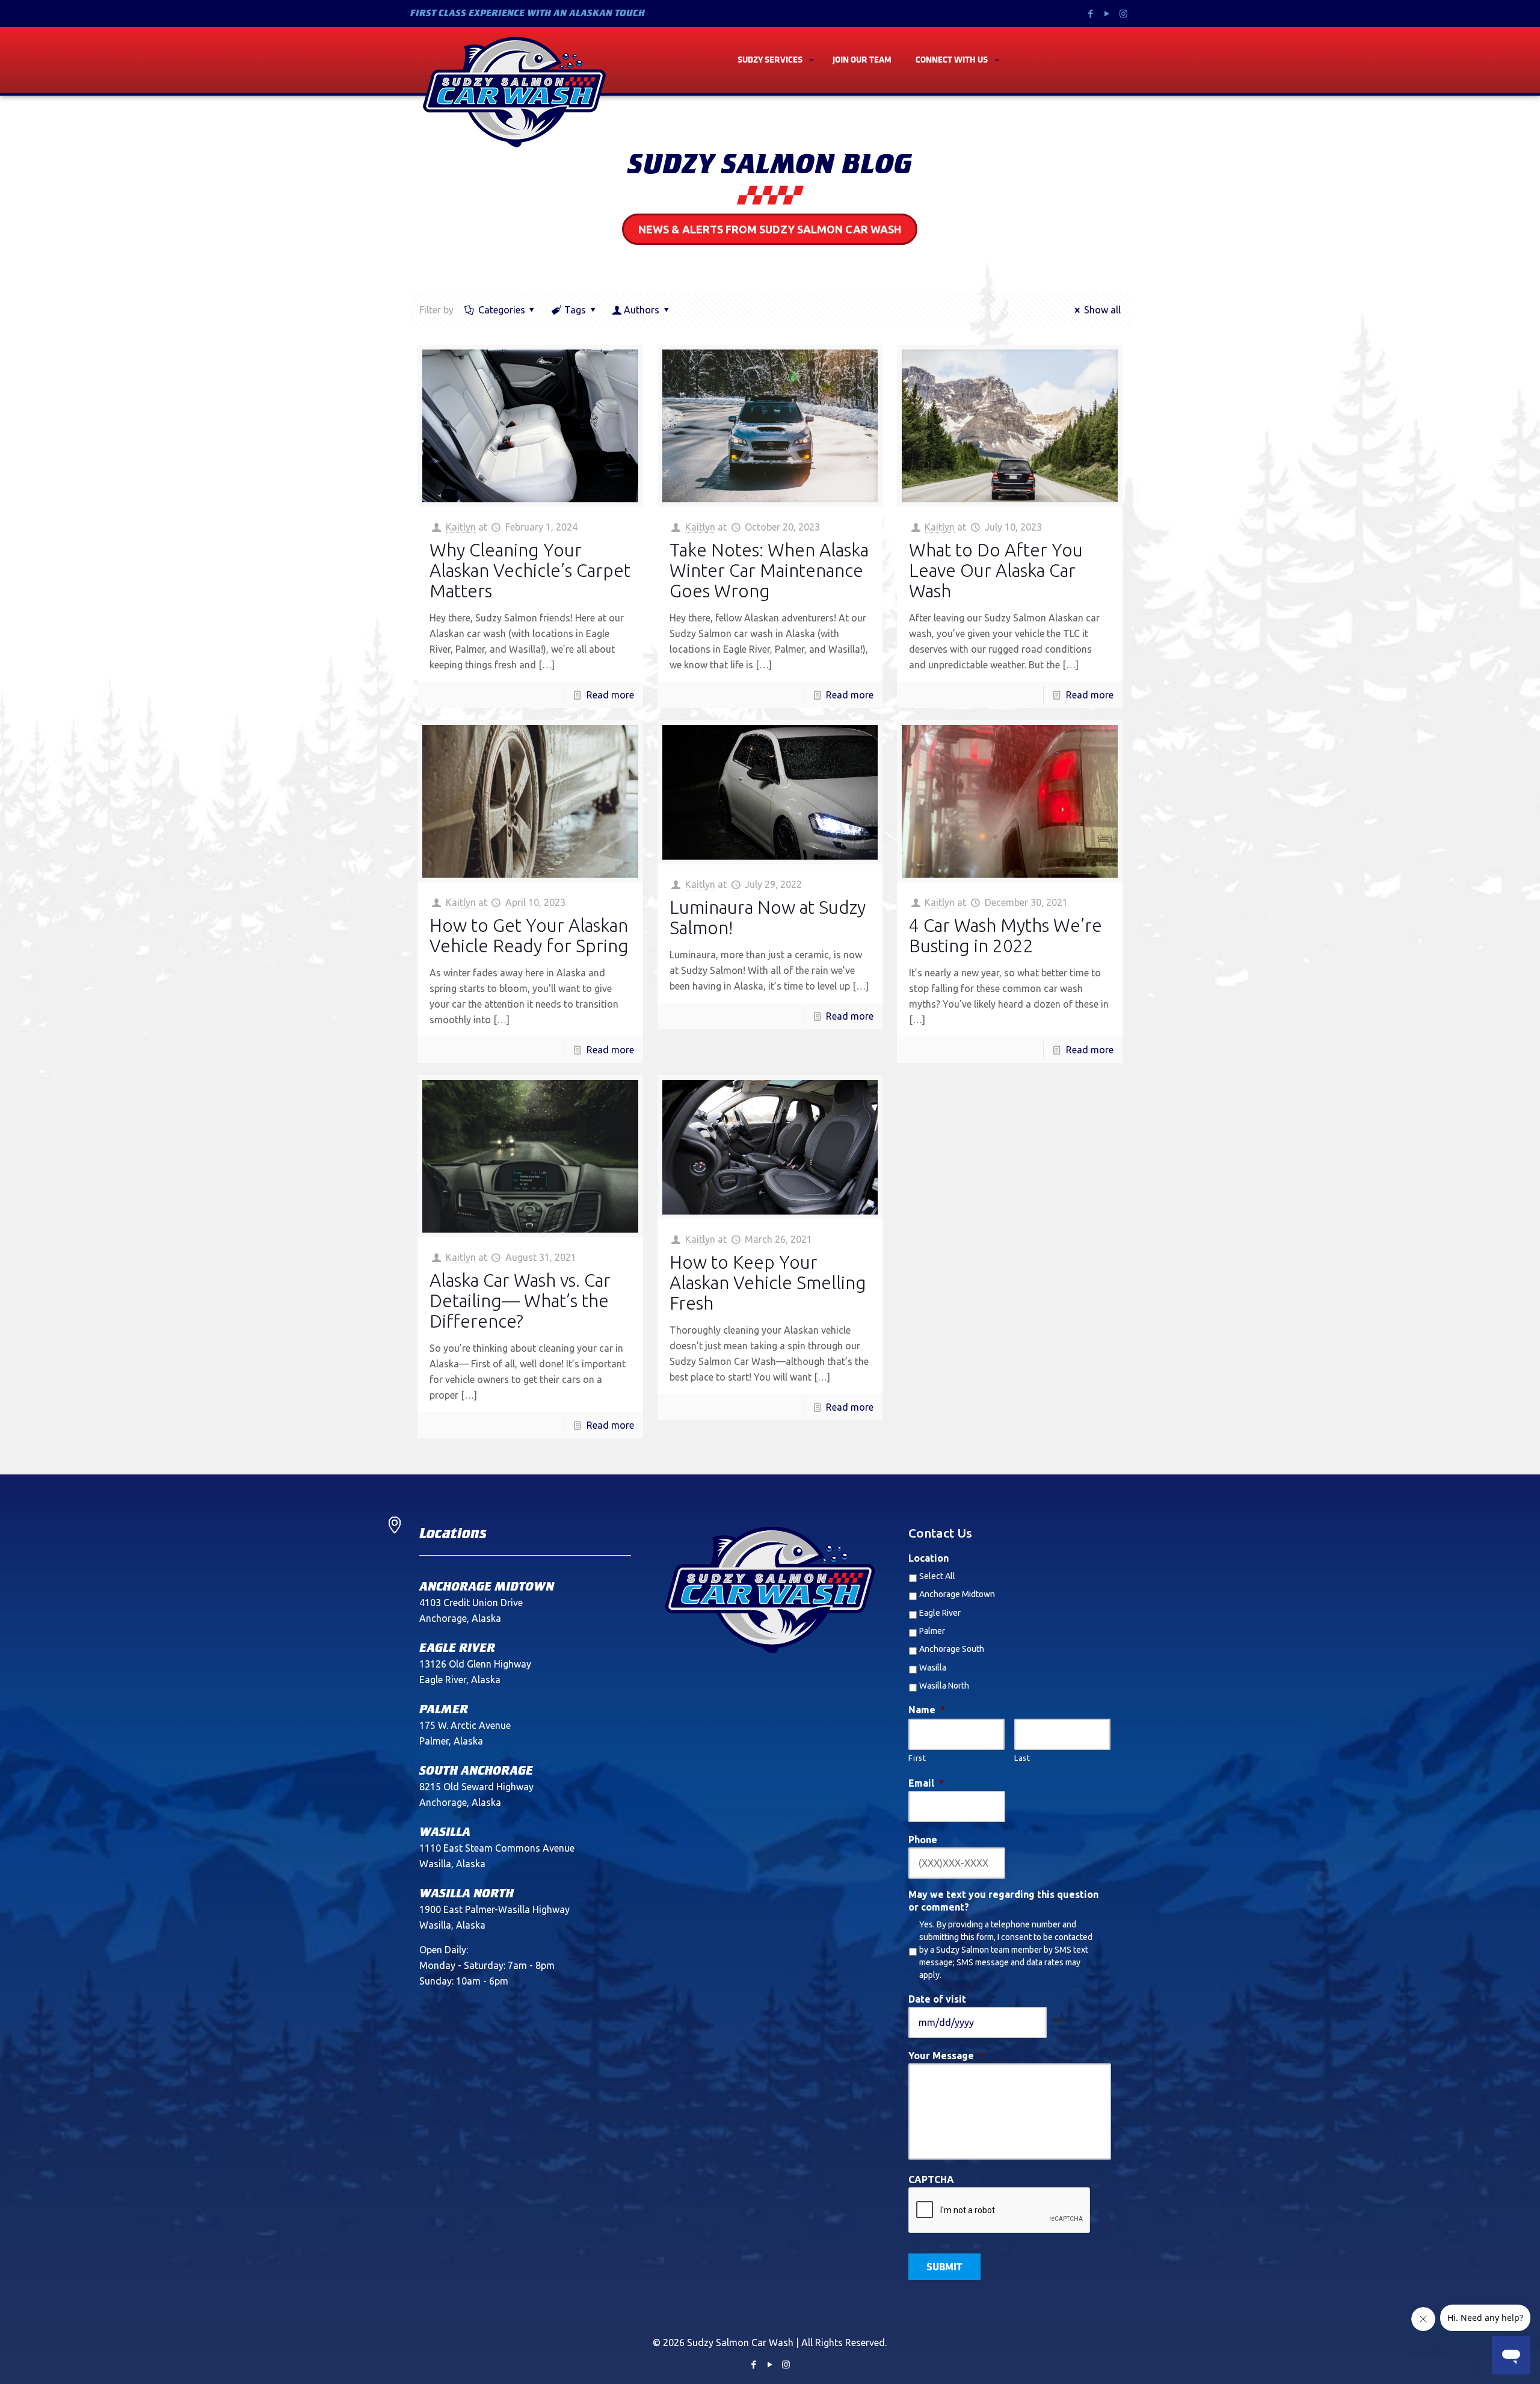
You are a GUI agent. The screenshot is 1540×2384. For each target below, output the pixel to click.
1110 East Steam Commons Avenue (497, 1848)
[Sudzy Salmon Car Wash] (514, 92)
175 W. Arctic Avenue (465, 1725)
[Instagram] (1123, 14)
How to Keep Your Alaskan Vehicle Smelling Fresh (768, 1283)
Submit (944, 2268)
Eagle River (940, 1613)
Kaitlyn (461, 527)
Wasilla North (944, 1686)
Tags (575, 310)
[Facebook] (1091, 14)
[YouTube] (1107, 14)
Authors (642, 310)
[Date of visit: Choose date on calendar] (1058, 2022)
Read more (610, 695)
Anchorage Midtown (957, 1594)
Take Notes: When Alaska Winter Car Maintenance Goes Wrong (769, 570)
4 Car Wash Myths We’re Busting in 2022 (1006, 935)
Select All (937, 1576)
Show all (1102, 310)
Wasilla (933, 1668)
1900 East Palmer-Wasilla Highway (494, 1909)
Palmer (932, 1631)
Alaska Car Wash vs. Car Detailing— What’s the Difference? (520, 1301)
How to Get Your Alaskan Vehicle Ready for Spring (529, 935)
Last (1022, 1758)
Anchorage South (952, 1649)
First (917, 1758)
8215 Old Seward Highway (476, 1787)
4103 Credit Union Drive (471, 1603)
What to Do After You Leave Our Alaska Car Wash (996, 570)
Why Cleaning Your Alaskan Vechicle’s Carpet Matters (530, 570)
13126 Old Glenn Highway (475, 1664)
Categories (502, 310)
